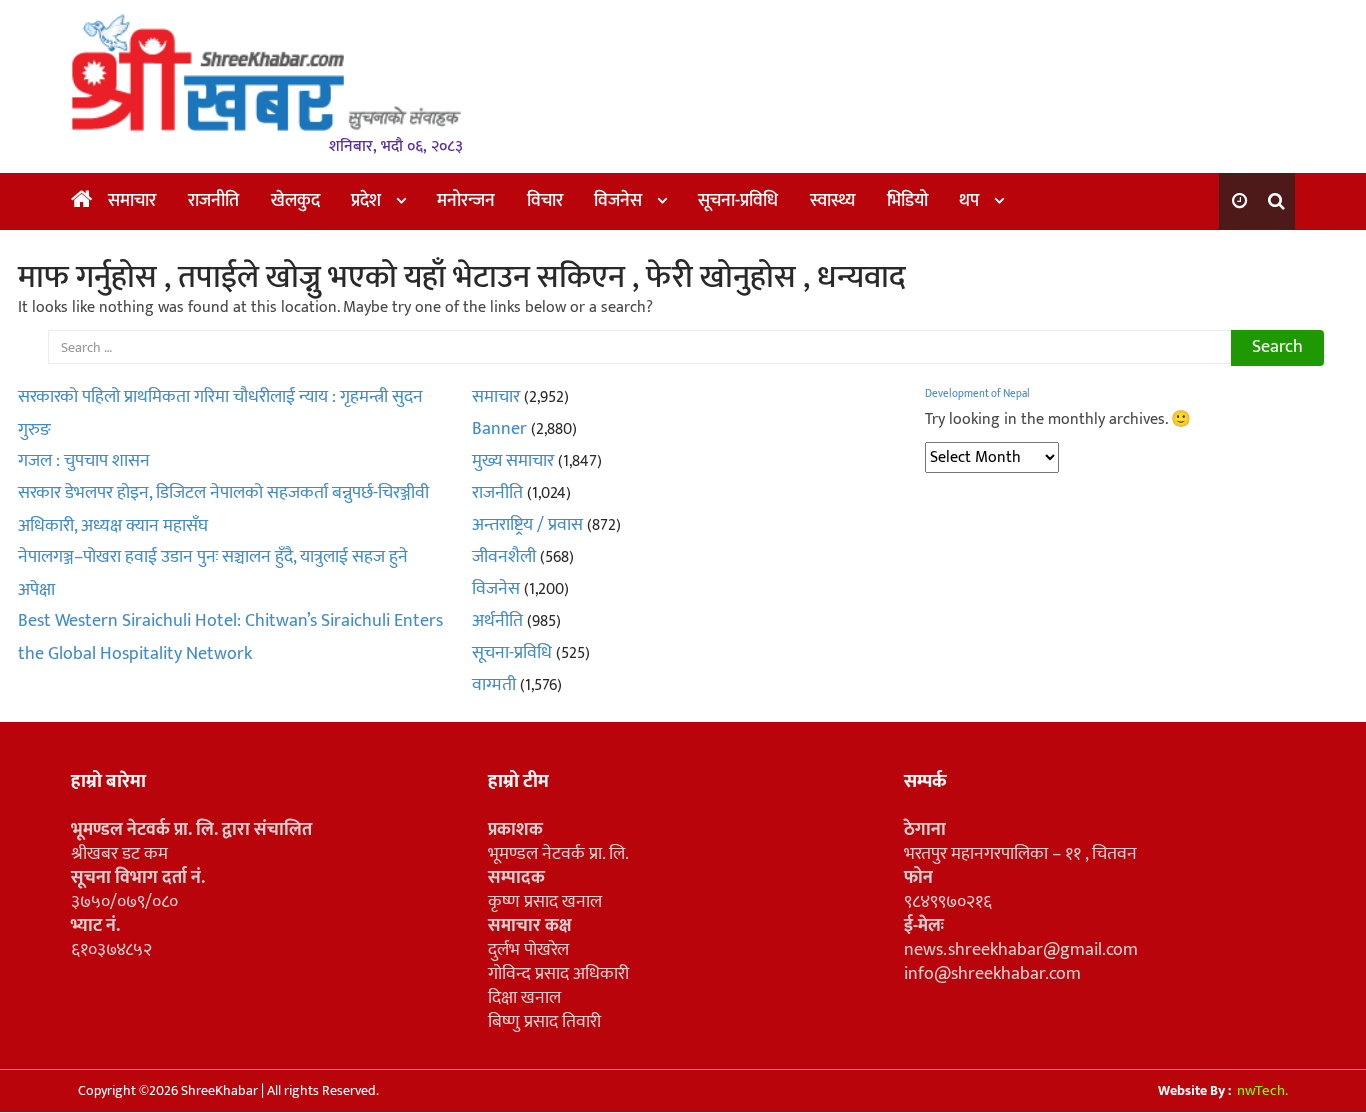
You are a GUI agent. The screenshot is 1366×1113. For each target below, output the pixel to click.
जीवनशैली (504, 557)
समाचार (132, 201)
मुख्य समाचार (513, 461)
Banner (499, 429)
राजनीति (213, 201)
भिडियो (907, 201)
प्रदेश (366, 201)
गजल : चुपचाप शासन (84, 461)
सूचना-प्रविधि (738, 201)
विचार (545, 201)
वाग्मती (494, 685)
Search (1277, 347)
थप (969, 201)
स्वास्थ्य (832, 201)
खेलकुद (295, 201)
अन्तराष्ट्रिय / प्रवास (527, 525)
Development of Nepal (977, 394)
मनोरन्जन (466, 201)
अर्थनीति (497, 621)
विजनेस (618, 201)
